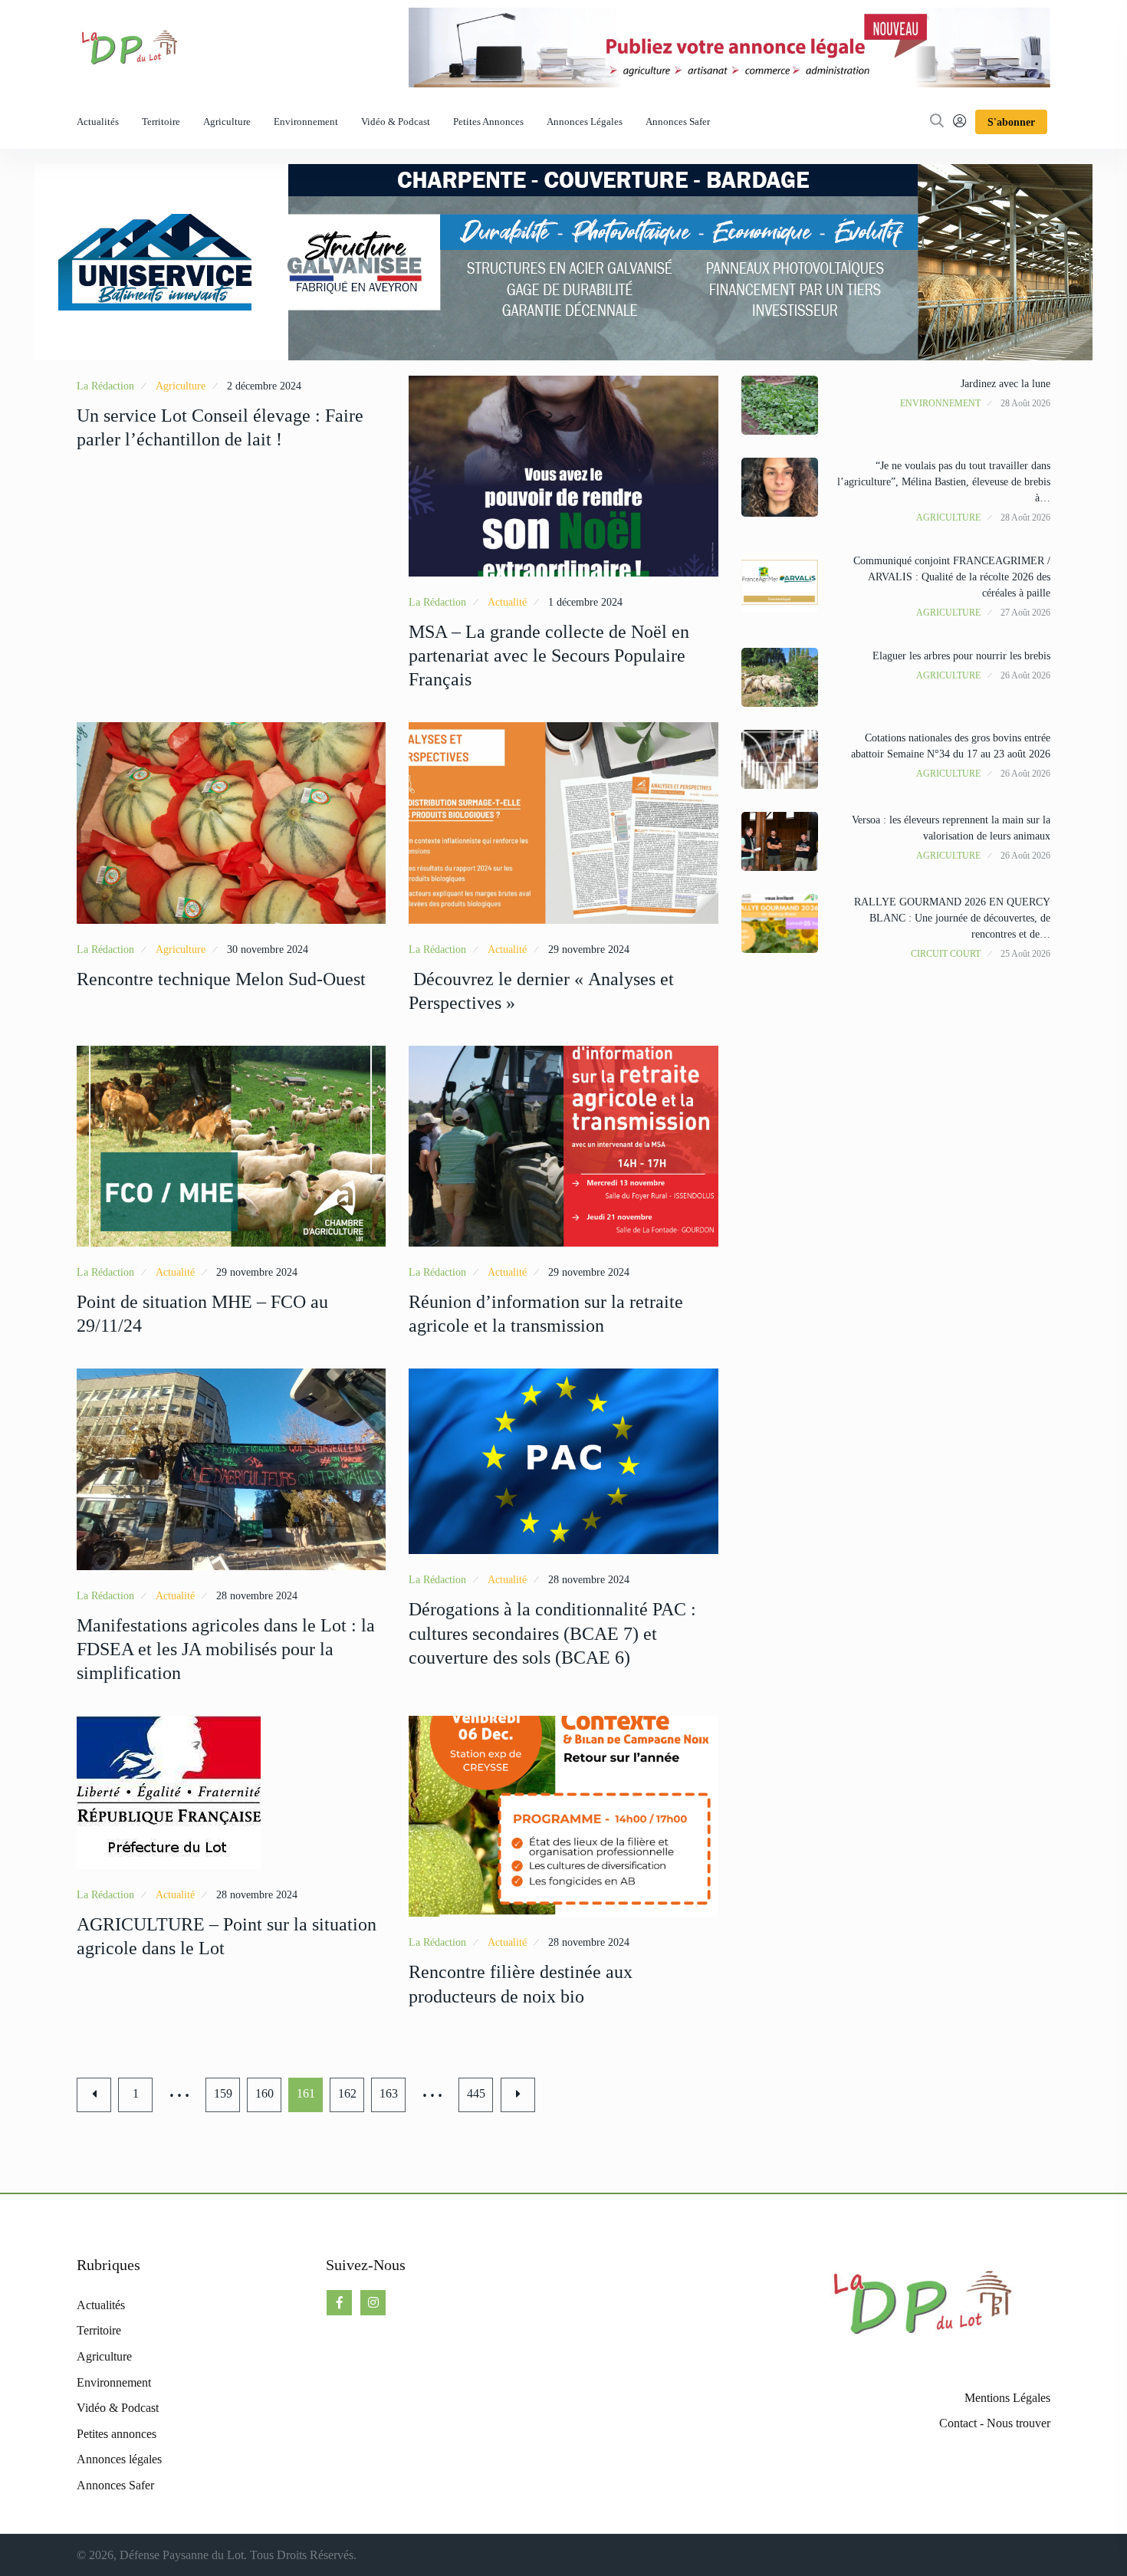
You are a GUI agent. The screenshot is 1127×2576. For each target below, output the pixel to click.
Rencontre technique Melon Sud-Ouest (221, 979)
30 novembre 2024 (268, 950)
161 (306, 2093)
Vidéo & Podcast (396, 122)
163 (389, 2093)
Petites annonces (488, 122)
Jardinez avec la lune (1005, 384)
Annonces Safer (678, 122)
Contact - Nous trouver (995, 2423)
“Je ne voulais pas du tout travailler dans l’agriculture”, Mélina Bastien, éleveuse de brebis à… (944, 482)
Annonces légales (585, 122)
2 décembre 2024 (264, 386)
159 (223, 2093)
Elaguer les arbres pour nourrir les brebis (961, 656)
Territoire (161, 122)
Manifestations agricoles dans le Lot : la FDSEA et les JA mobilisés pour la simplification (226, 1649)
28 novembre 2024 (257, 1596)
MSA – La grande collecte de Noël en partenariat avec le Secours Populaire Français (549, 655)
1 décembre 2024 (585, 602)
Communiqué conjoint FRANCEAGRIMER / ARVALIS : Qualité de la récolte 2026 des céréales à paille (952, 577)
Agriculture (227, 122)
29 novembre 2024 (589, 950)
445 (476, 2093)
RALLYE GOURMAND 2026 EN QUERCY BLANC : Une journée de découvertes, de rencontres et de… (952, 918)
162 (347, 2093)
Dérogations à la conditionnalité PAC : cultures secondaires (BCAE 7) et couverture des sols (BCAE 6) (552, 1633)
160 (264, 2093)
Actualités (98, 122)
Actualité (507, 602)
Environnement (306, 122)
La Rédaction (105, 386)
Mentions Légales (1007, 2398)
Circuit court (946, 954)
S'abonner (1011, 122)
